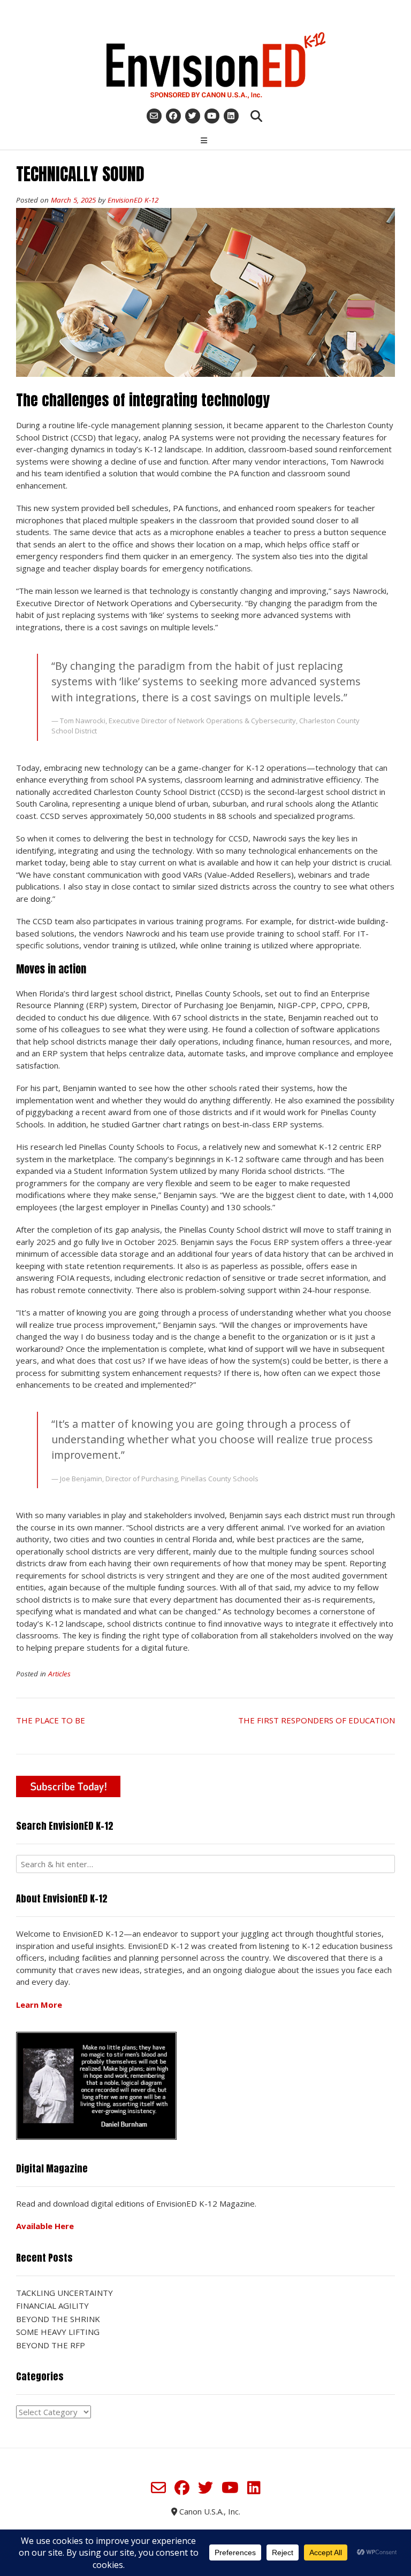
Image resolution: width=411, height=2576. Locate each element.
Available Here (45, 2226)
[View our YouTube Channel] (212, 116)
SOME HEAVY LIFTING (58, 2332)
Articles (59, 1674)
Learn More (39, 2005)
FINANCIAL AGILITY (52, 2306)
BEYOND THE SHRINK (58, 2319)
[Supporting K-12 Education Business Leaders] (206, 65)
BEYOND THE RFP (51, 2345)
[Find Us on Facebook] (173, 116)
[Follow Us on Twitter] (193, 116)
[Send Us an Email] (154, 116)
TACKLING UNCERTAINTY (64, 2293)
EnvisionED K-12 (133, 200)
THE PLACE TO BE (51, 1720)
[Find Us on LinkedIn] (231, 116)
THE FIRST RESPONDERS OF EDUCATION (317, 1720)
